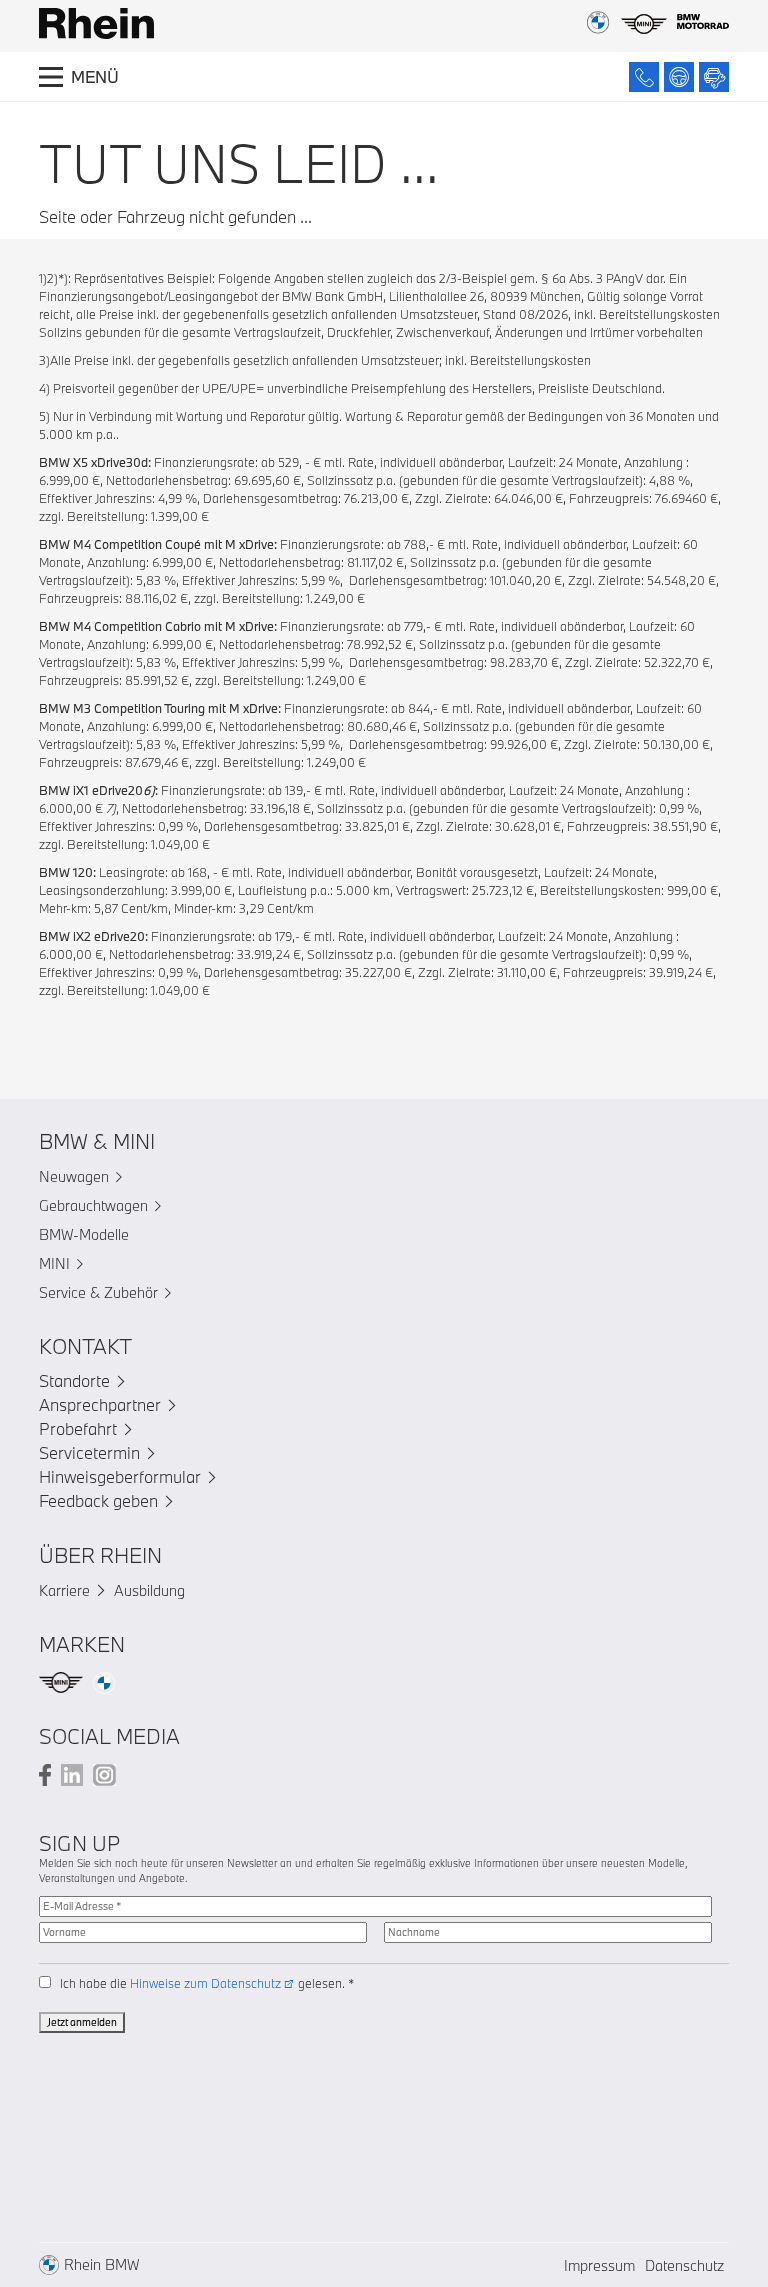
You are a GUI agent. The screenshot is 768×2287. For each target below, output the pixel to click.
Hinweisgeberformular (120, 1476)
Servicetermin (89, 1452)
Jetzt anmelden (82, 2022)
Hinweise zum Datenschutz (205, 1983)
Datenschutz (684, 2265)
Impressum (599, 2265)
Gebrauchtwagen (93, 1205)
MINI (54, 1263)
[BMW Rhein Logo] (96, 23)
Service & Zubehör (98, 1292)
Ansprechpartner (100, 1404)
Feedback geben (98, 1500)
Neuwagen (74, 1176)
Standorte (74, 1380)
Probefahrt (78, 1428)
